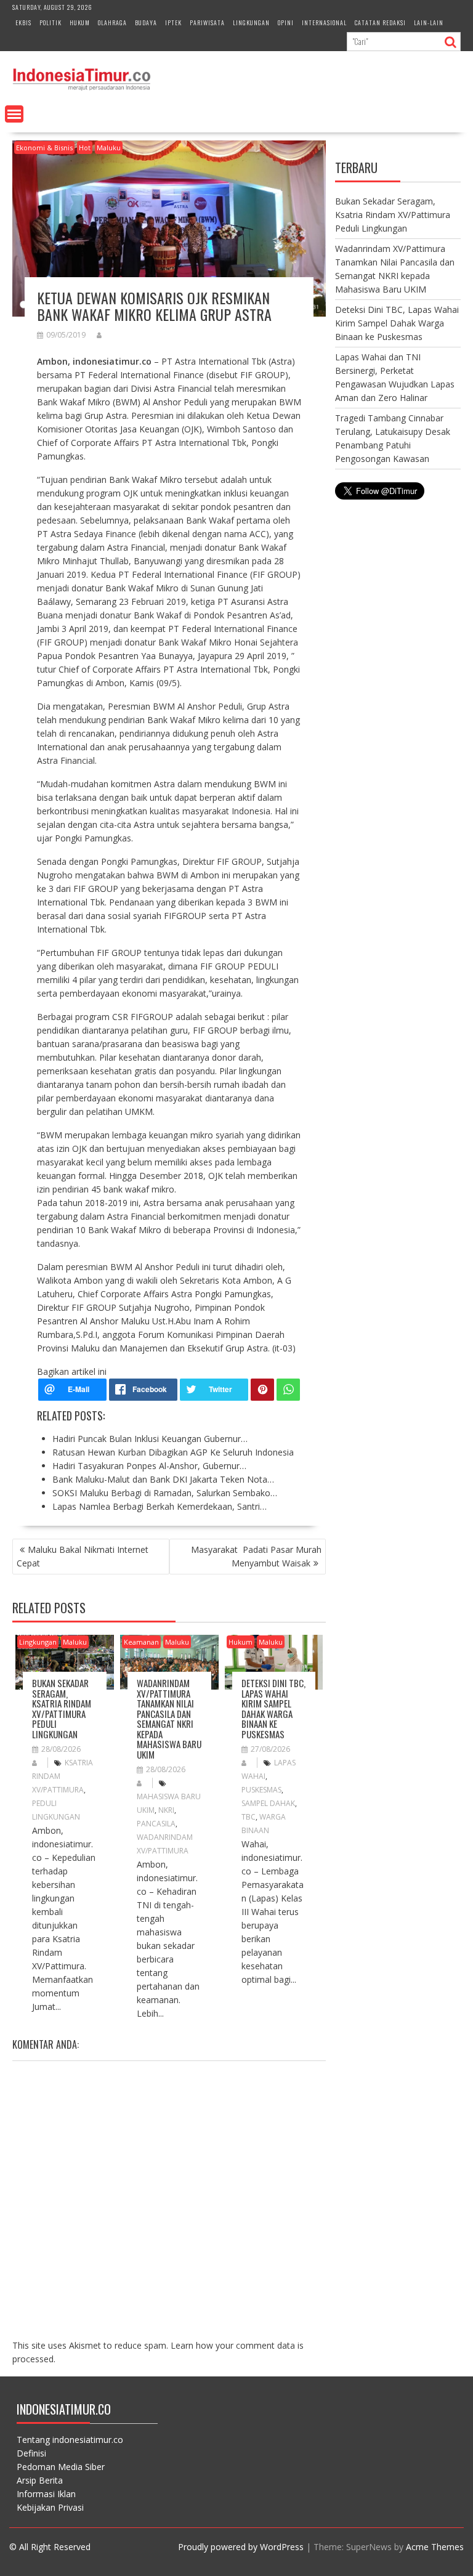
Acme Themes (435, 2547)
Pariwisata (207, 22)
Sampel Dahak (268, 1803)
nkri (166, 1810)
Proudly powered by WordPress (241, 2547)
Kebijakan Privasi (50, 2507)
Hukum (80, 22)
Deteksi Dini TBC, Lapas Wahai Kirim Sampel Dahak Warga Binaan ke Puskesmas (273, 1708)
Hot (85, 148)
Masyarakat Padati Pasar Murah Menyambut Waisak (256, 1556)
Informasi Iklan (46, 2494)
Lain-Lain (429, 22)
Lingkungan (251, 22)
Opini (286, 22)
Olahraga (112, 22)
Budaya (146, 22)
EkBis (23, 22)
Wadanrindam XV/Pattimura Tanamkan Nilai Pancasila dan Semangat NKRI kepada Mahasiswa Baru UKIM (169, 1719)
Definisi (31, 2453)
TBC (249, 1817)
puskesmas (261, 1790)
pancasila (156, 1824)
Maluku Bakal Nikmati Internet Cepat (83, 1556)
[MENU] (14, 114)
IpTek (173, 22)
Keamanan (141, 1642)
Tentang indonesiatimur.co (70, 2440)
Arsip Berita (40, 2480)
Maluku (109, 148)
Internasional (324, 22)
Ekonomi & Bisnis (44, 148)
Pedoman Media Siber (61, 2467)
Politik (51, 22)
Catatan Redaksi (380, 22)
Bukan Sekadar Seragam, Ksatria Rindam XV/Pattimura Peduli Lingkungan (62, 1708)
